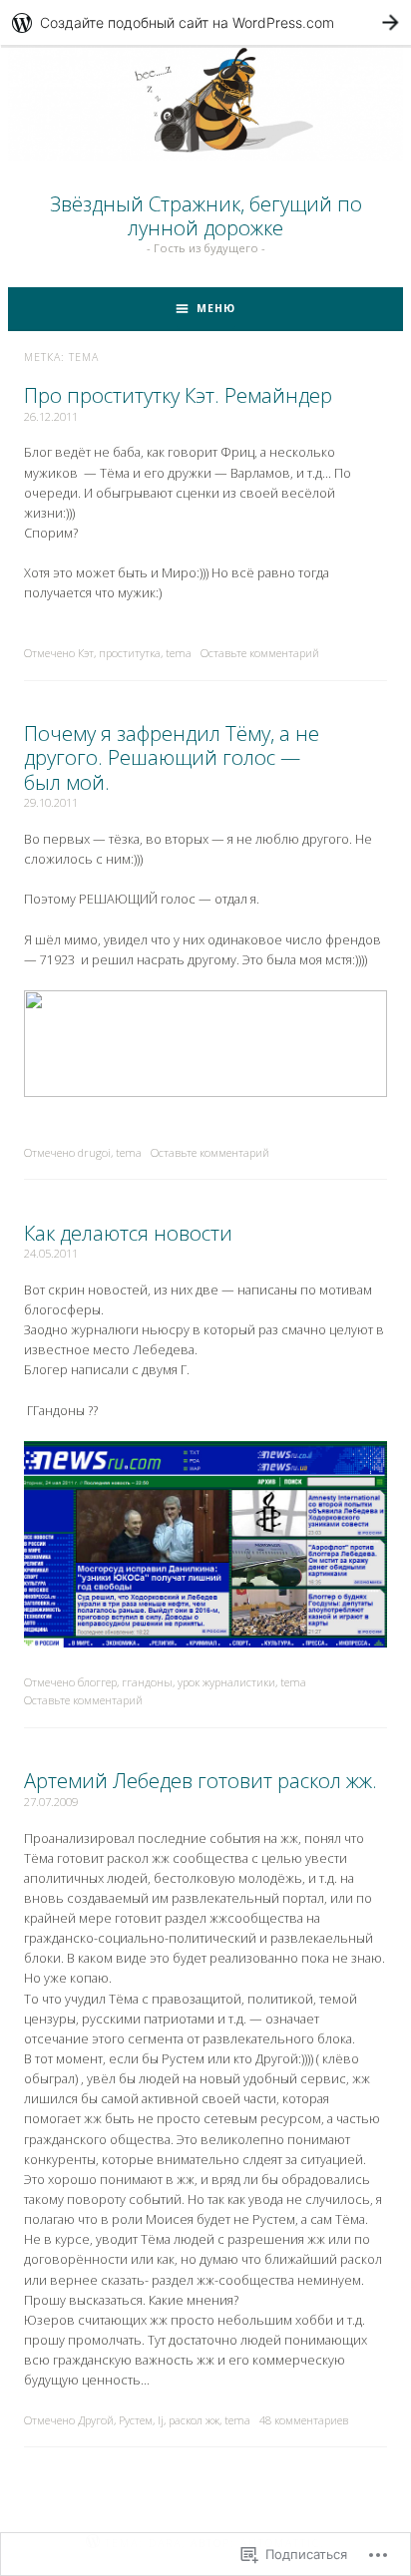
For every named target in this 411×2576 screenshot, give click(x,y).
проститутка (130, 653)
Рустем (136, 2420)
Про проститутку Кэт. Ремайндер (178, 395)
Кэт (86, 653)
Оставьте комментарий (260, 653)
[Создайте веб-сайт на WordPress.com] (205, 22)
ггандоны (147, 1682)
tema (179, 653)
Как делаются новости (128, 1233)
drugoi (94, 1152)
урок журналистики (226, 1682)
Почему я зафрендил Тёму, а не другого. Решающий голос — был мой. (172, 757)
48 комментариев (304, 2420)
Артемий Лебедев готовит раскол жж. (201, 1780)
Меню (216, 308)
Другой (96, 2420)
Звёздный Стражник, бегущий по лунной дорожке (206, 215)
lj (161, 2420)
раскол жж (194, 2420)
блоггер (97, 1682)
